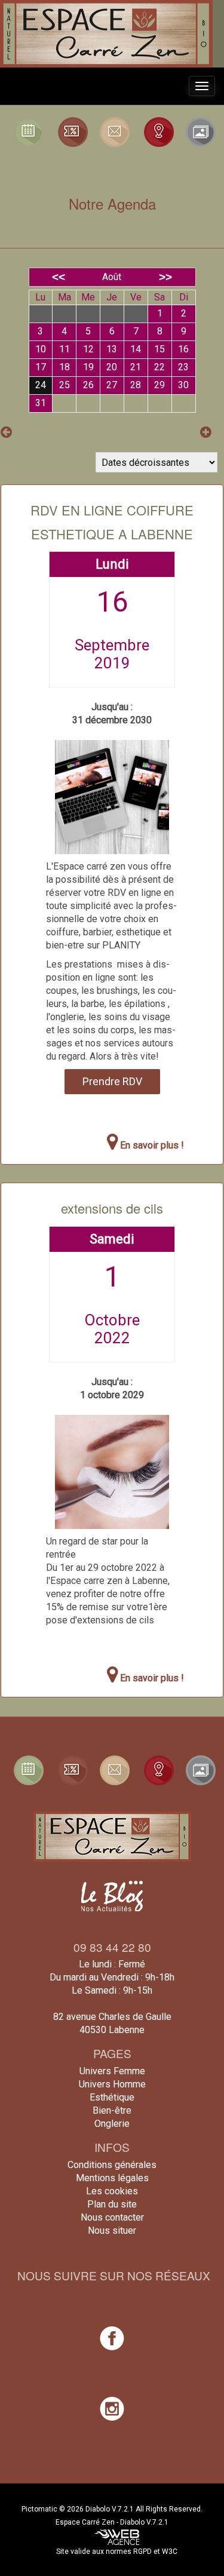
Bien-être (112, 2110)
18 (65, 367)
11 (65, 349)
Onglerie (112, 2124)
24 (41, 385)
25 (65, 385)
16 (183, 349)
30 (183, 385)
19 (88, 367)
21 (136, 367)
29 (159, 385)
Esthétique (112, 2097)
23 (183, 367)
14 (136, 349)
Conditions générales (112, 2165)
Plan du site (112, 2204)
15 (159, 349)
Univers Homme (112, 2084)
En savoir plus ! (151, 1145)
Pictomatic (40, 2509)
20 (112, 367)
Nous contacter (112, 2217)
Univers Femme (112, 2071)
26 (88, 385)
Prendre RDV (112, 1081)
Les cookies (112, 2191)
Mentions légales (112, 2178)
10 (41, 349)
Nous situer (112, 2230)
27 (112, 385)
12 (88, 349)
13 (112, 349)
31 (41, 403)
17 (41, 367)
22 (159, 367)
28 (136, 385)
